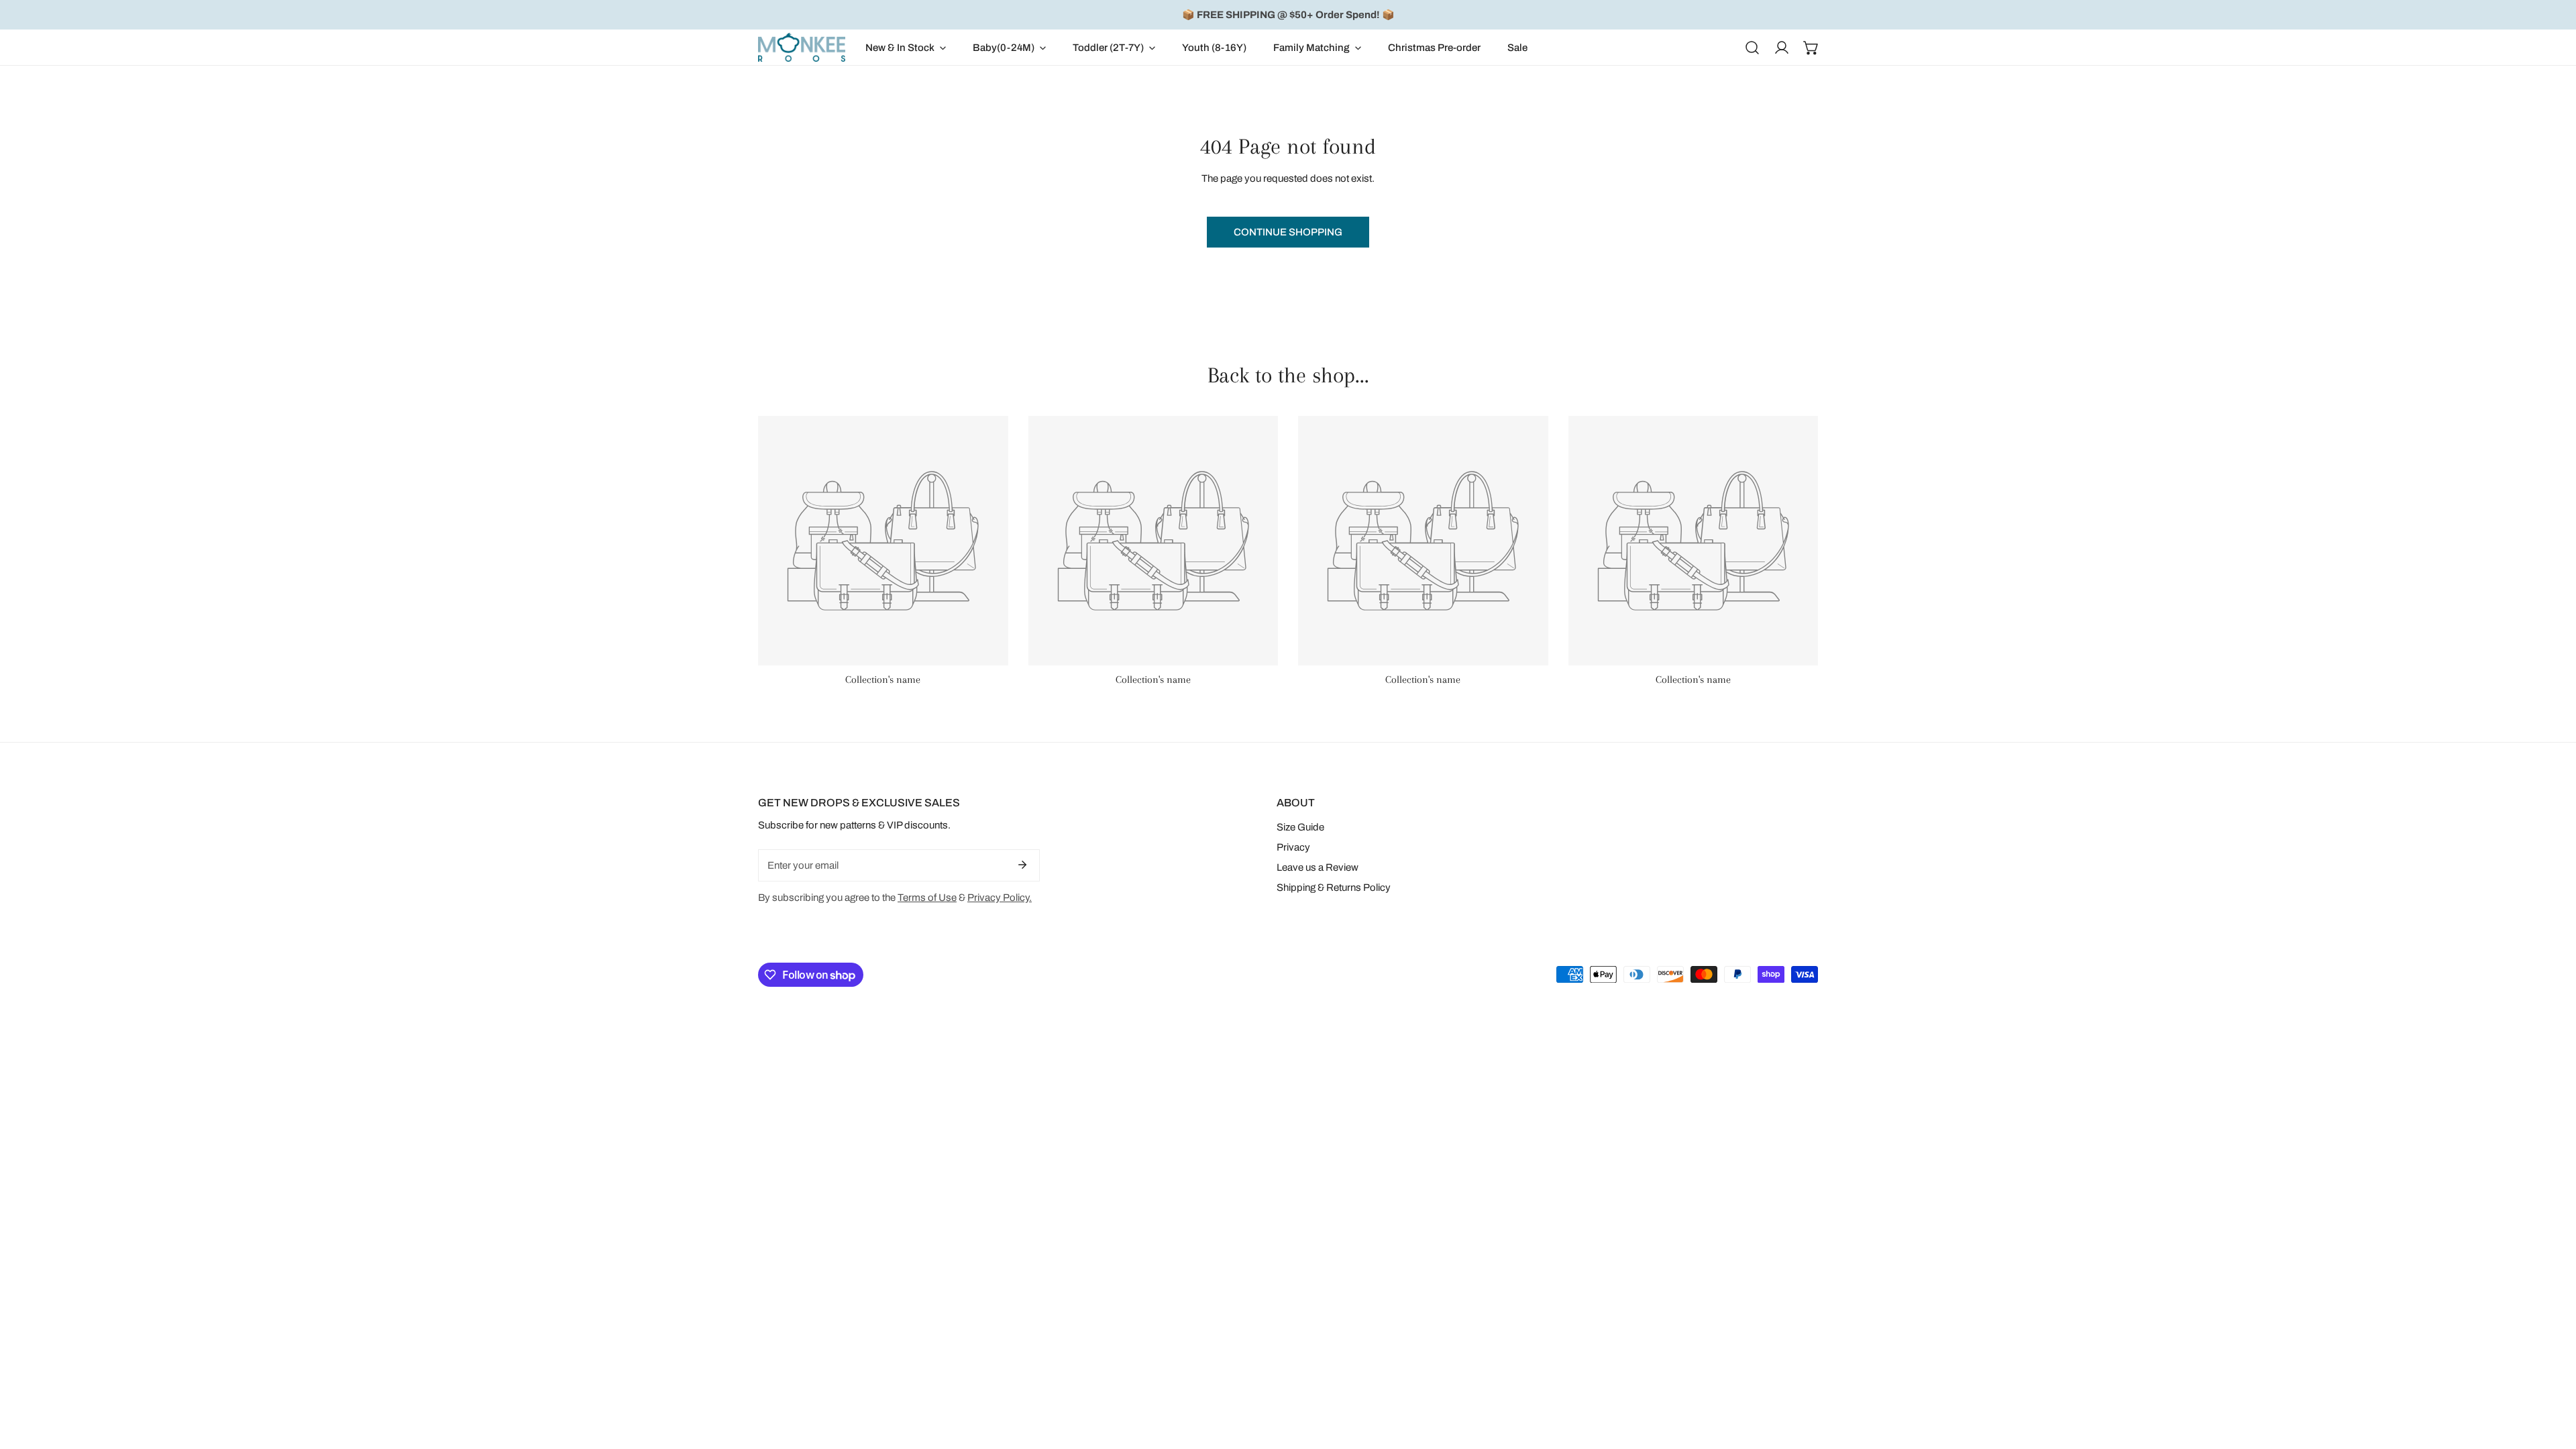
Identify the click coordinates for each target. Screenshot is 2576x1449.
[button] (906, 47)
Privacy (1293, 847)
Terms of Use (927, 898)
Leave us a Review (1318, 867)
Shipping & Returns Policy (1334, 888)
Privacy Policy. (1000, 898)
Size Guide (1300, 827)
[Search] (1752, 48)
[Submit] (1022, 865)
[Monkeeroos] (802, 47)
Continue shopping (1288, 232)
